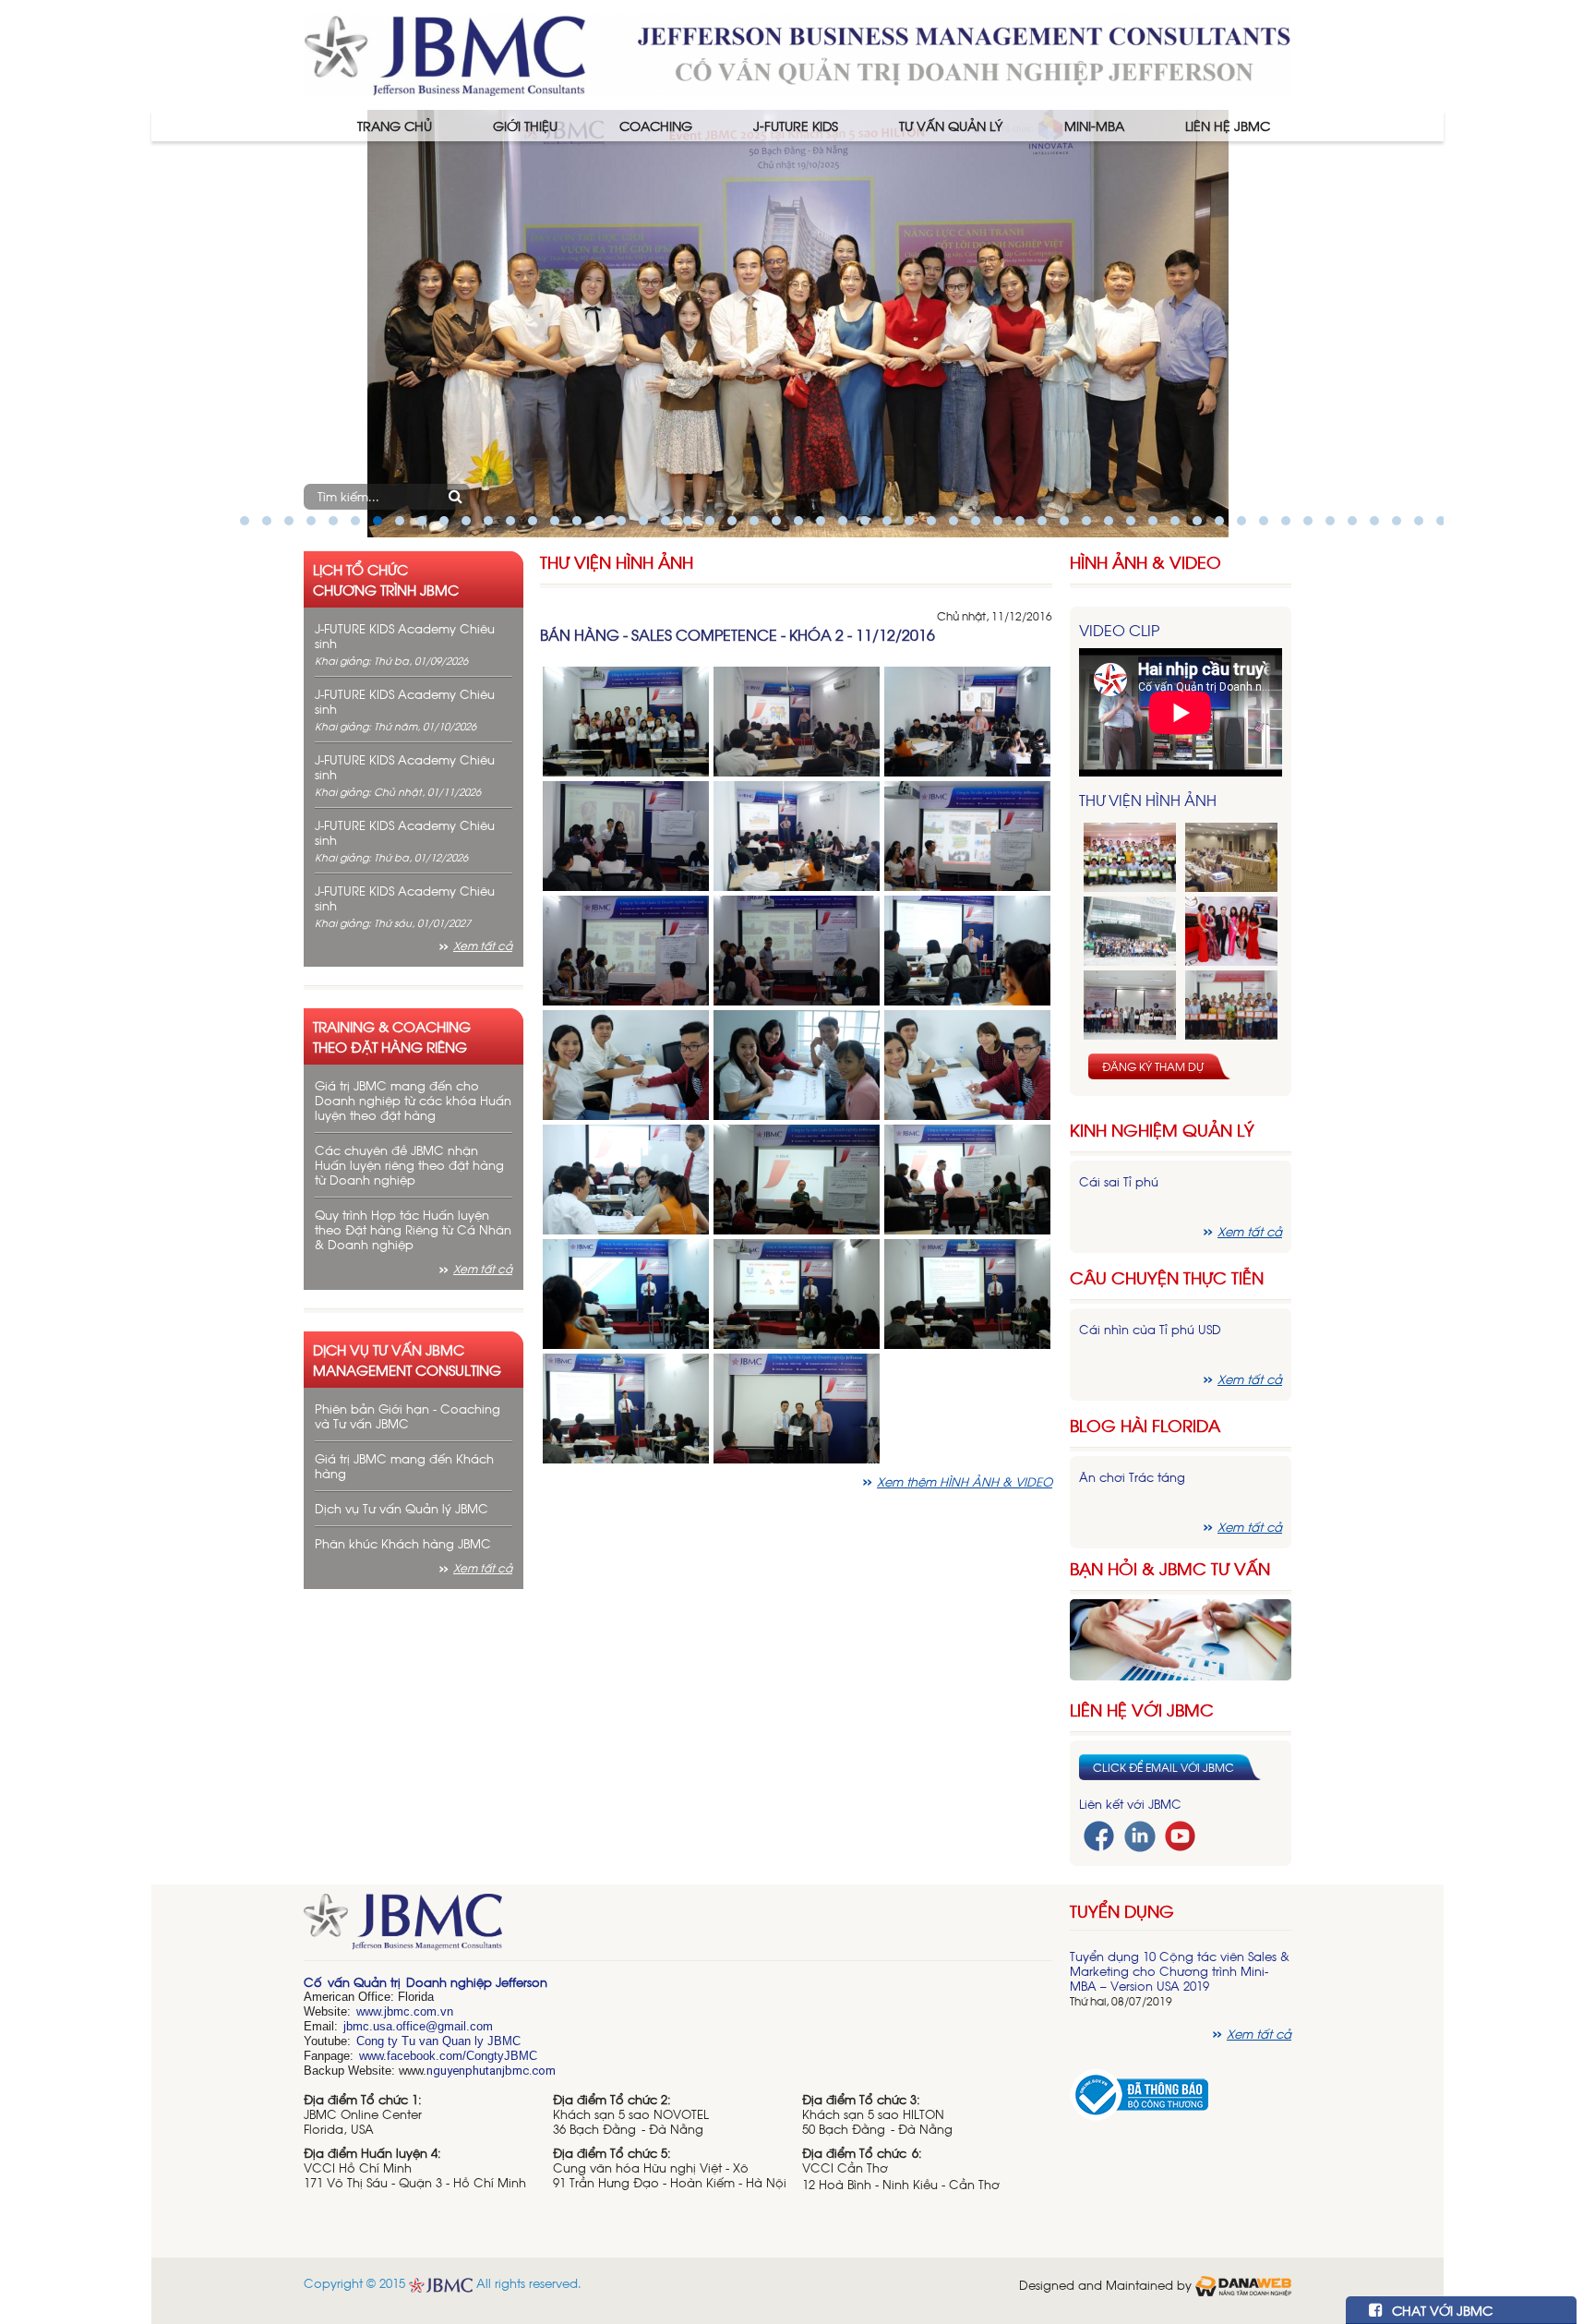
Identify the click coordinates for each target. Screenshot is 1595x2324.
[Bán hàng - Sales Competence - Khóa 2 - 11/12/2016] (626, 720)
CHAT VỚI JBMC (1440, 2310)
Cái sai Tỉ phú (1119, 1181)
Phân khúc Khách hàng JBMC (403, 1543)
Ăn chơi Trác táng (1132, 1477)
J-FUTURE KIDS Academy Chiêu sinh (405, 636)
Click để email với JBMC (1163, 1767)
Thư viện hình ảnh (617, 562)
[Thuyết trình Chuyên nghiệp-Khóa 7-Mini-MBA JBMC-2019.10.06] (1231, 857)
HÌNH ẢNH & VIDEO (1145, 562)
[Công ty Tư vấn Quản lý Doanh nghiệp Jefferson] (797, 53)
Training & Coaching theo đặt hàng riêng (392, 1036)
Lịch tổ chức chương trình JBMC (386, 579)
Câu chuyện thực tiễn (1167, 1277)
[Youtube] (1180, 1834)
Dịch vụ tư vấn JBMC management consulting (407, 1359)
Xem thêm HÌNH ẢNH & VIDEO (965, 1481)
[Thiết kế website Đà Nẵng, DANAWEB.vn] (1243, 2285)
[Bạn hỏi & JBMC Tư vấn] (1181, 1638)
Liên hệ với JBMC (1142, 1710)
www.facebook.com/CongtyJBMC (448, 2056)
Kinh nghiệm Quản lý (1162, 1130)
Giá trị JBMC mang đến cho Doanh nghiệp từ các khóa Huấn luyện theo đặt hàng (413, 1100)
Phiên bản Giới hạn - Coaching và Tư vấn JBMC (408, 1416)
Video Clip (1119, 630)
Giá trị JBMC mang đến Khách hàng (404, 1466)
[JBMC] (678, 1928)
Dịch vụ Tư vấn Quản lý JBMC (402, 1508)
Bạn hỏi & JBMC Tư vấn (1170, 1568)
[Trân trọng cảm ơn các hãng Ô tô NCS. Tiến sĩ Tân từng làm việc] (1231, 931)
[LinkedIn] (1140, 1834)
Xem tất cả (483, 945)
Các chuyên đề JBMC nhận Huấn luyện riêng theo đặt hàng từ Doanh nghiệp (409, 1165)
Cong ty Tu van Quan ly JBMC (438, 2041)
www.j (372, 2011)
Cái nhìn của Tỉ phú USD (1150, 1329)
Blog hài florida (1145, 1425)
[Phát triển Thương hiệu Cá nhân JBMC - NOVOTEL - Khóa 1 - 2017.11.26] (1130, 931)
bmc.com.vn (420, 2011)
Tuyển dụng (1122, 1910)
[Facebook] (1099, 1834)
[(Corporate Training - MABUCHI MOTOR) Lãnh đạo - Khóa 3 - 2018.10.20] (1231, 1005)
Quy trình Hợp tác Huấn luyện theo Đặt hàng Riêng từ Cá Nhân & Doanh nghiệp (413, 1229)
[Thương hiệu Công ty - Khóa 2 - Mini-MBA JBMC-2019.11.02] (1130, 1005)
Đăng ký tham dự (1153, 1066)
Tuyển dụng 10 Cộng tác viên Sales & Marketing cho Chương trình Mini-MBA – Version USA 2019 (1180, 1971)
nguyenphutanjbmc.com (491, 2071)
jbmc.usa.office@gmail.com (418, 2026)
